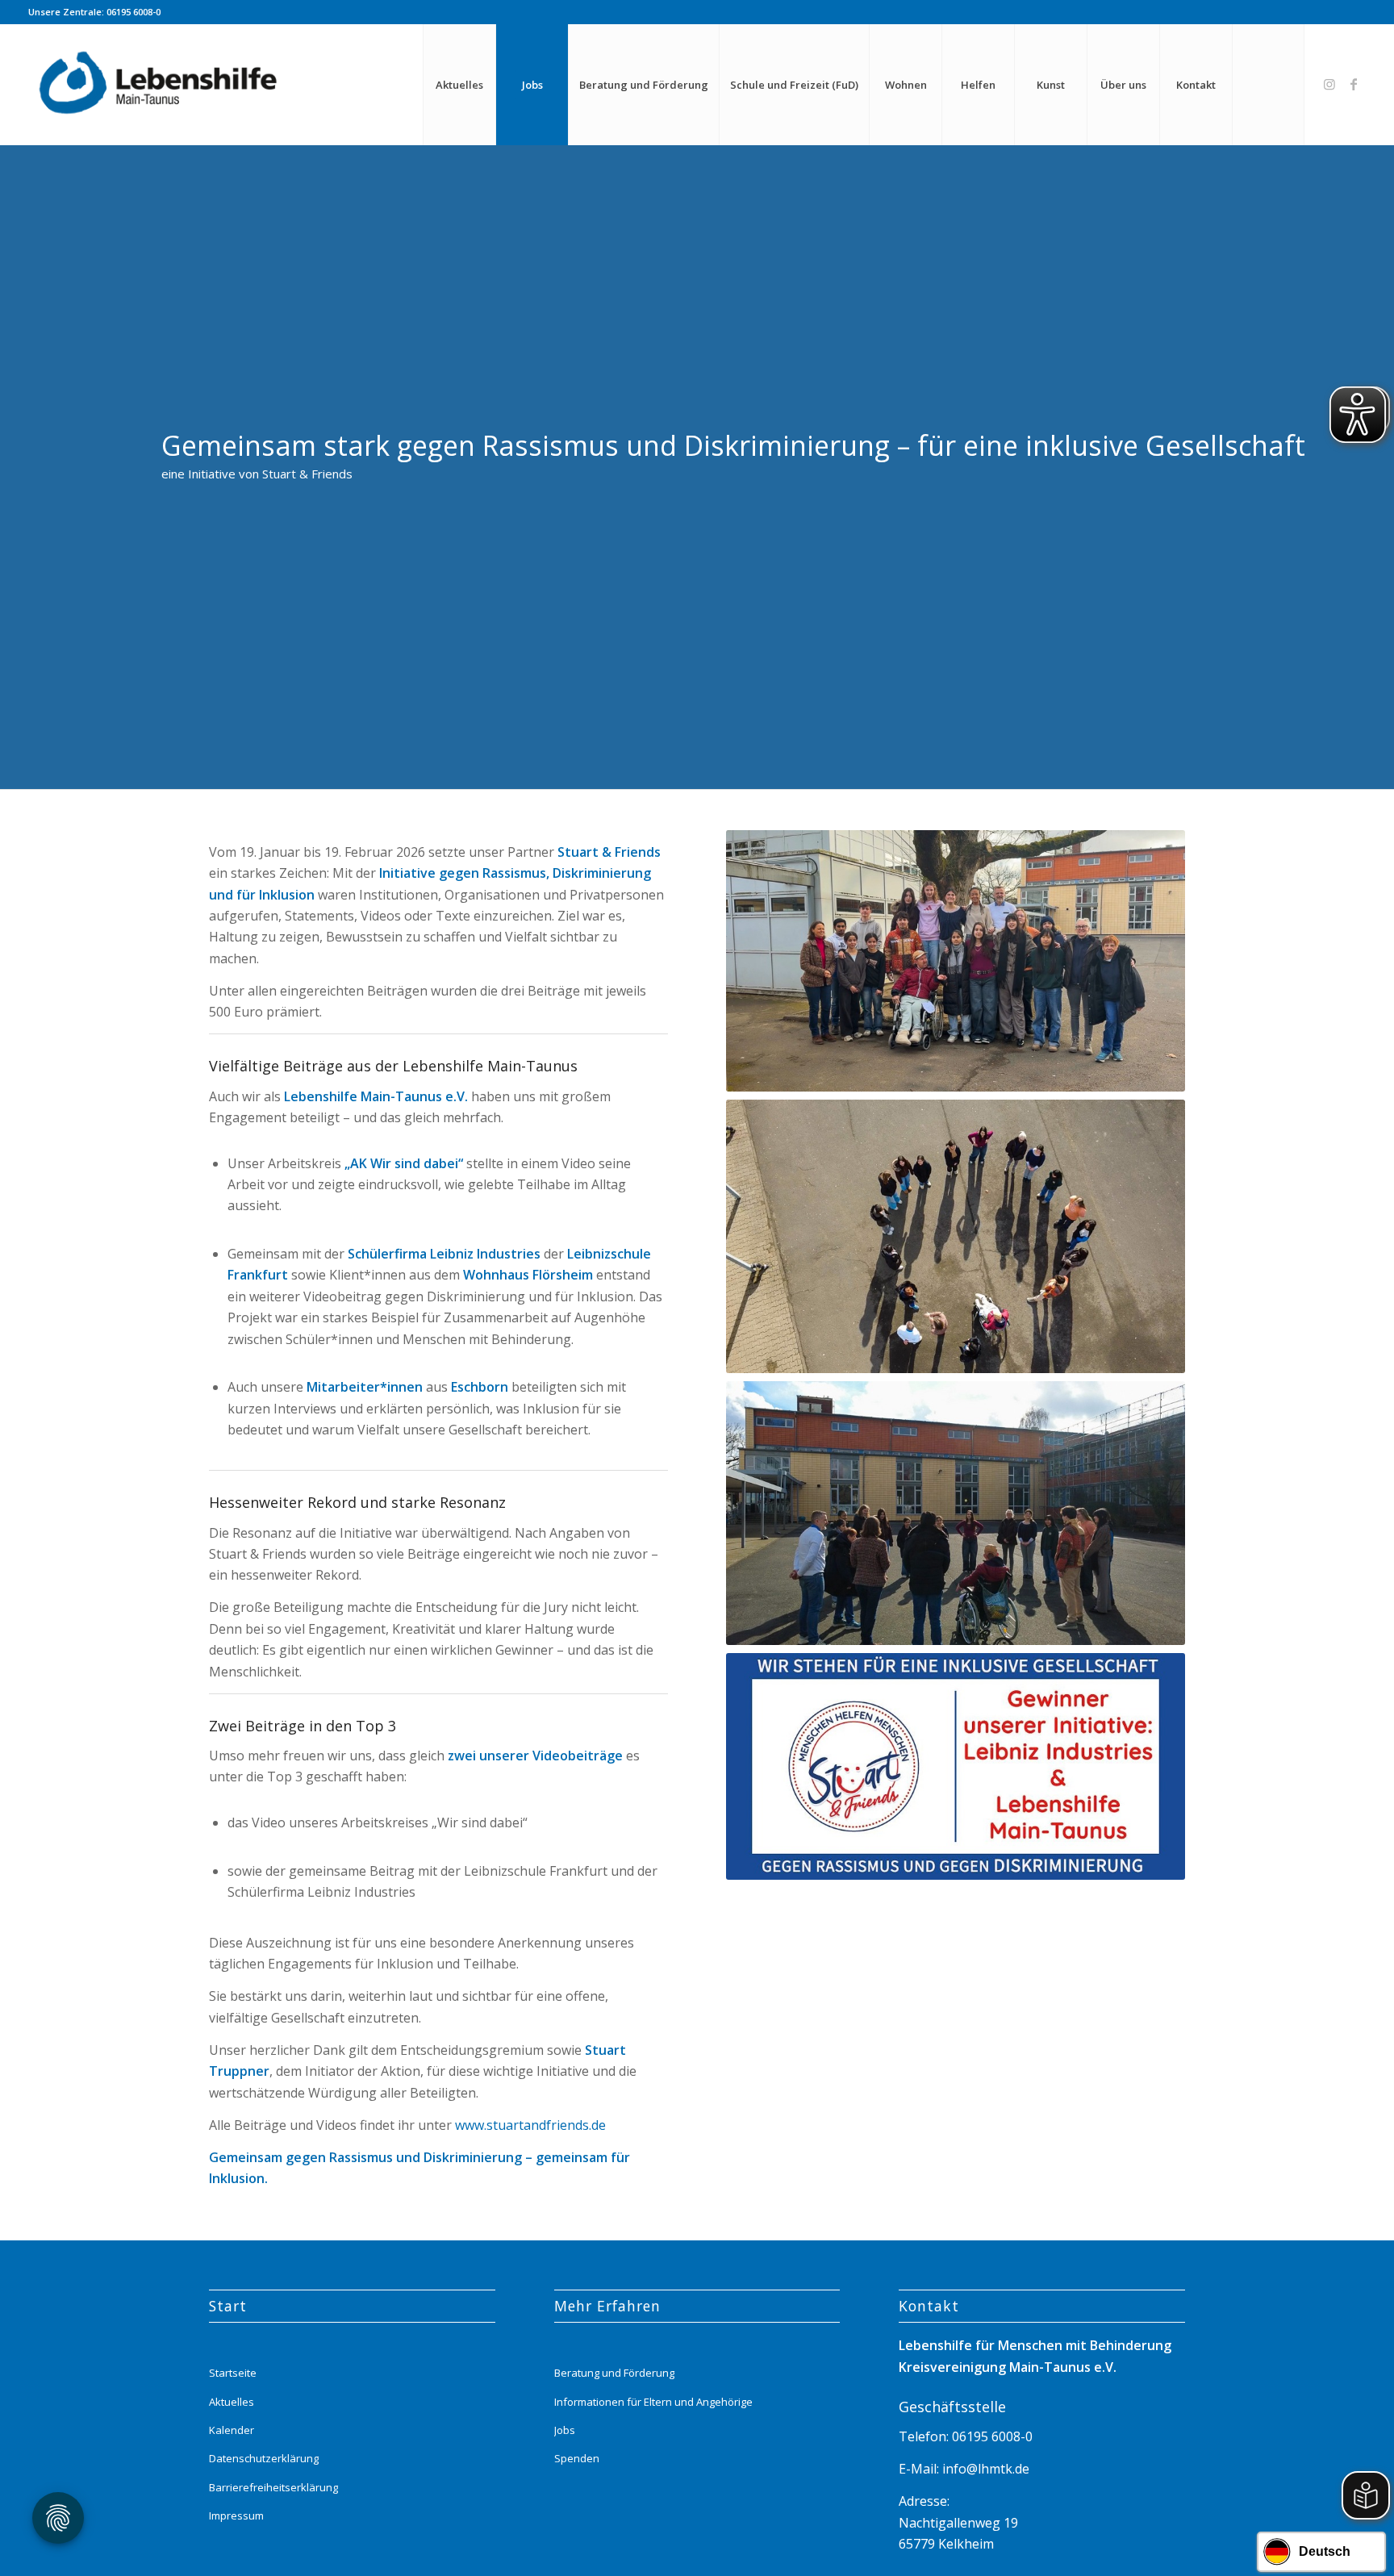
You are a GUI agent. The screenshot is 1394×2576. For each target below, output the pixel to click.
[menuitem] (459, 85)
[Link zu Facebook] (1354, 84)
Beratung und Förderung (614, 2373)
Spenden (577, 2458)
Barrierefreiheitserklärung (273, 2487)
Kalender (232, 2430)
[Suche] (1268, 85)
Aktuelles (232, 2402)
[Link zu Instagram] (1329, 84)
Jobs (565, 2430)
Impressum (236, 2515)
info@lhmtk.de (984, 2469)
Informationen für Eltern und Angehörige (653, 2402)
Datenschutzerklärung (264, 2458)
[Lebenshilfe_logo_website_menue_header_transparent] (160, 85)
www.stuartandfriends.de (530, 2125)
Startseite (233, 2373)
